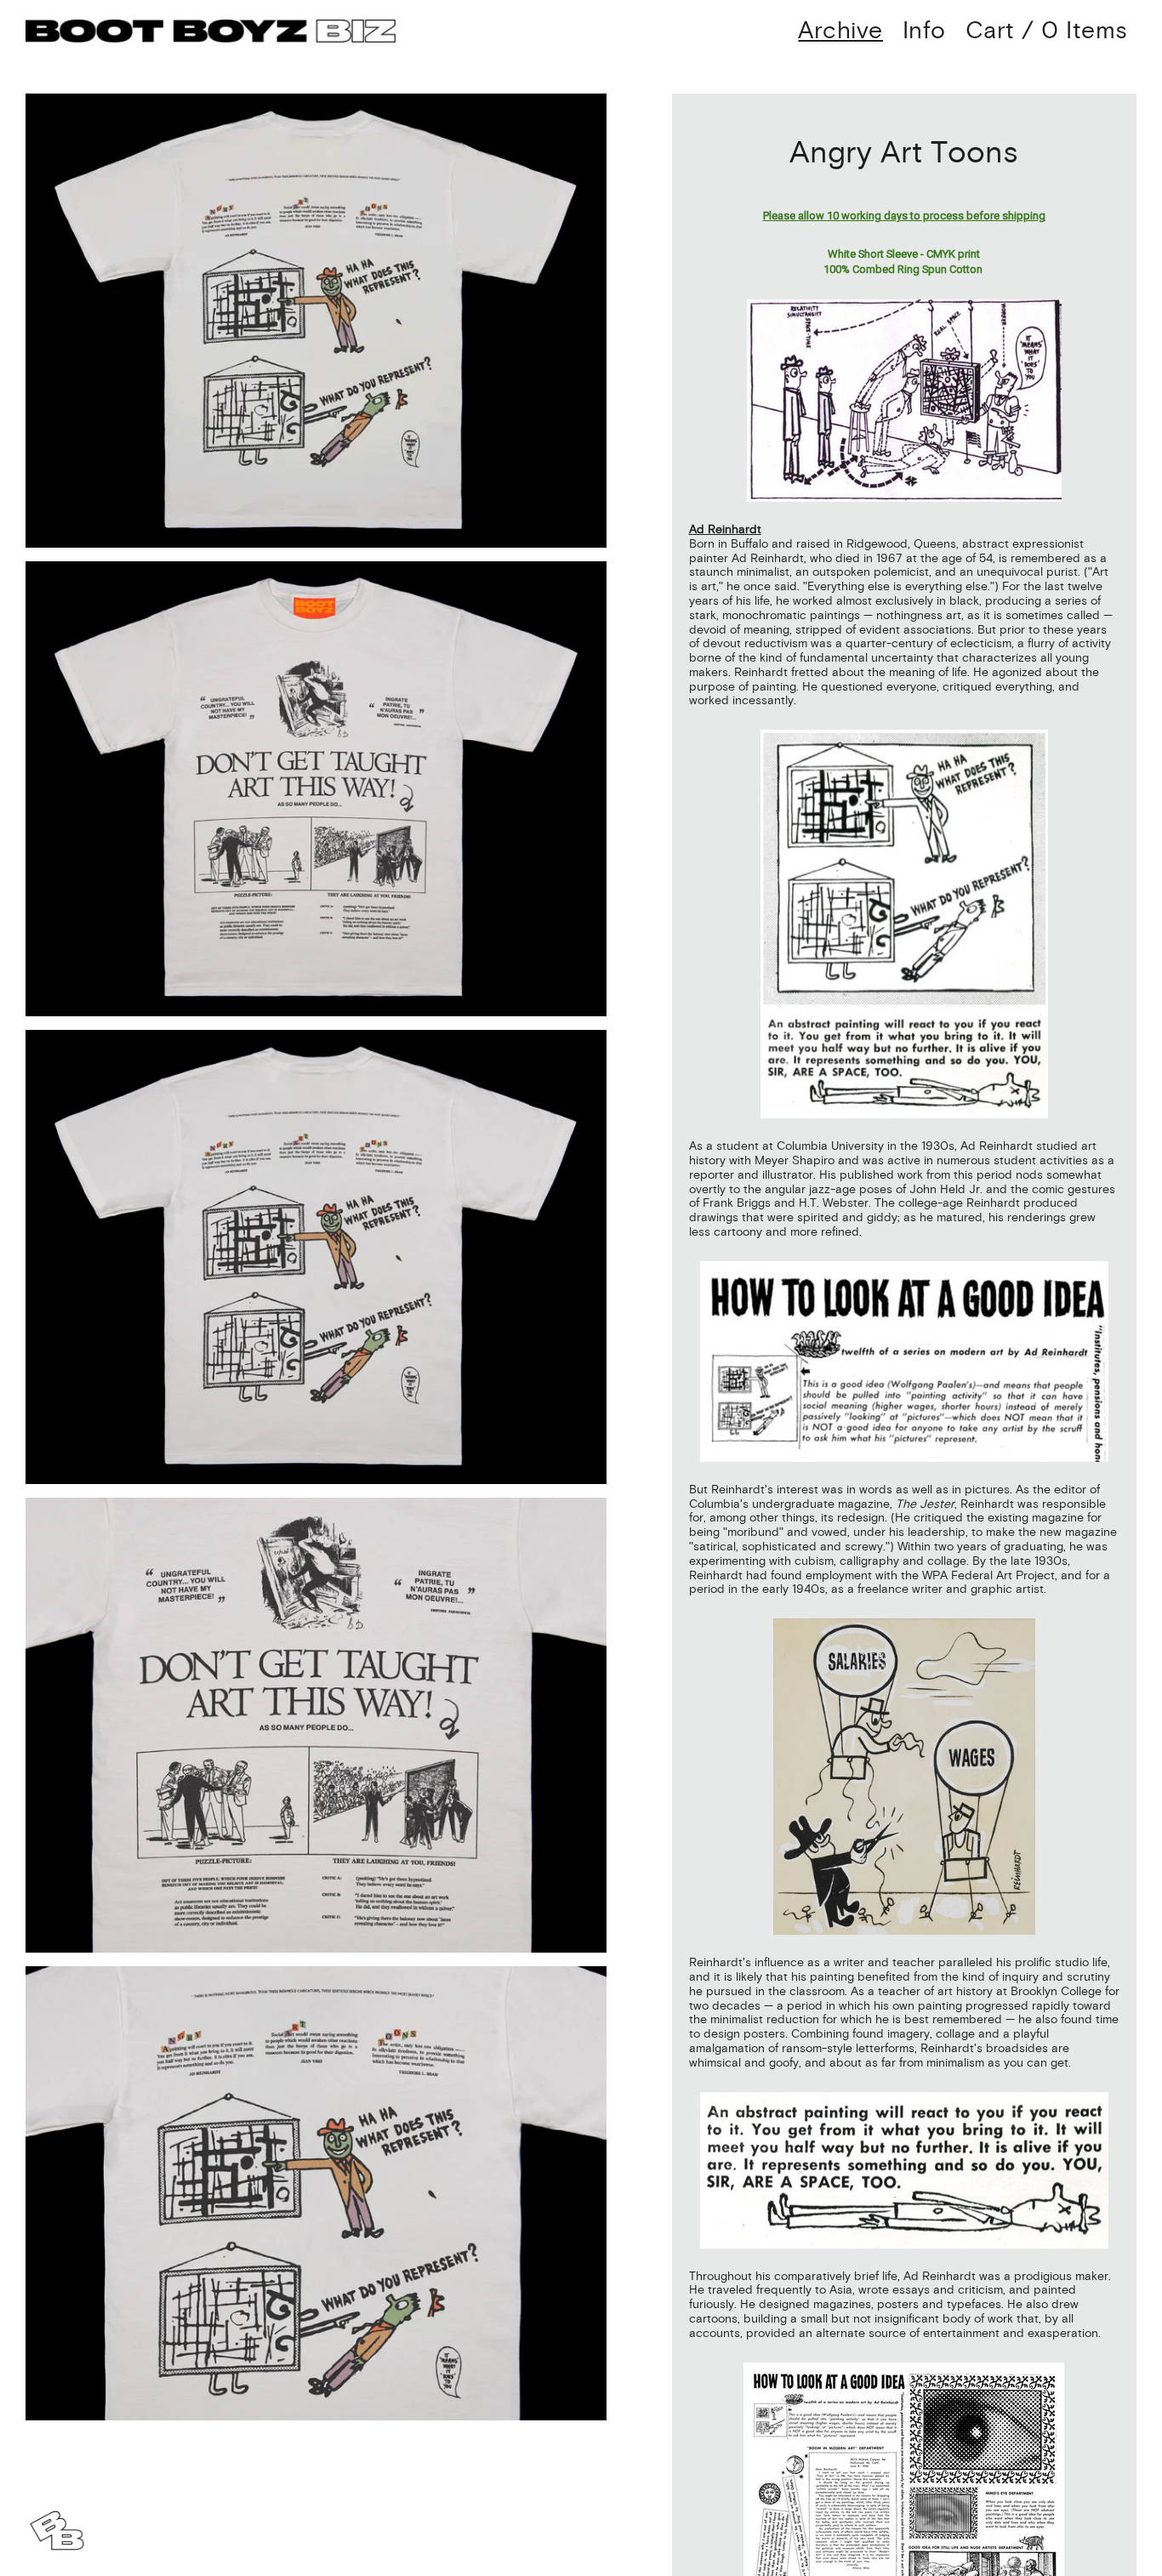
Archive (840, 31)
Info (924, 31)
